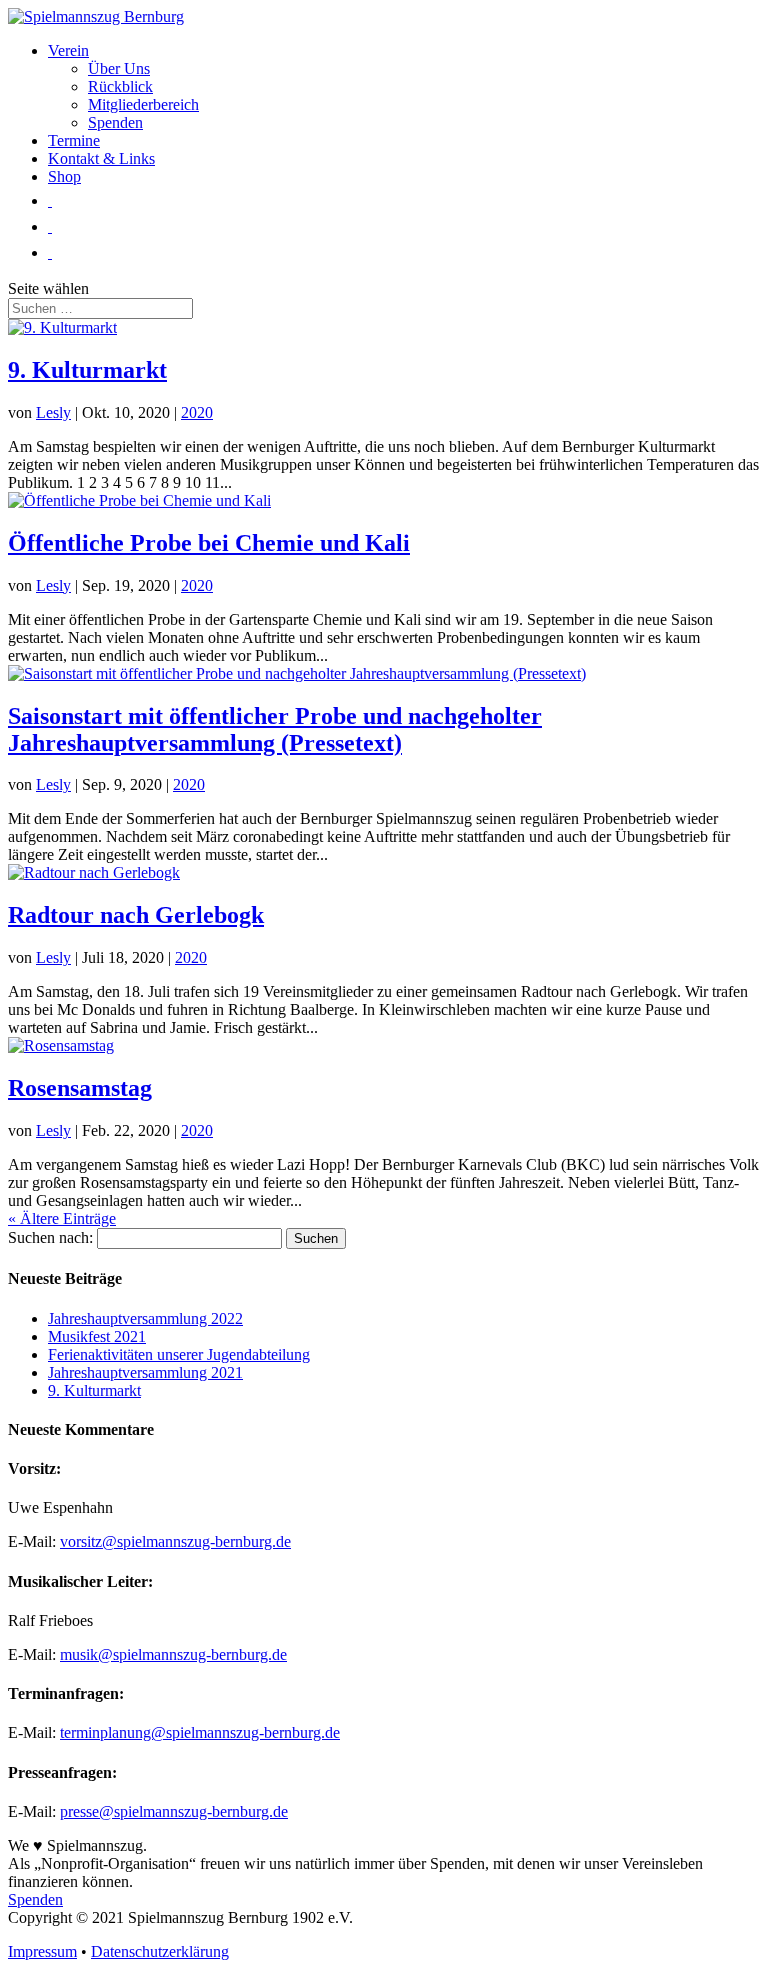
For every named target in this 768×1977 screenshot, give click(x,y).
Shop (64, 176)
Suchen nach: (50, 1237)
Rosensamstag (80, 1088)
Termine (74, 140)
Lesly (53, 412)
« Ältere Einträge (62, 1218)
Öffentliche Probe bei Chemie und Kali (209, 543)
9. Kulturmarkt (87, 370)
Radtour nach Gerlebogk (136, 915)
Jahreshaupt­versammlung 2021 (145, 1372)
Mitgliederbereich (143, 104)
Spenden (115, 122)
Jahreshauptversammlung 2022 (145, 1318)
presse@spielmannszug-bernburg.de (174, 1811)
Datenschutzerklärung (160, 1951)
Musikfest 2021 (97, 1336)
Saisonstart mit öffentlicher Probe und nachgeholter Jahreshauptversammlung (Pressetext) (275, 729)
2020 (197, 412)
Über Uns (119, 68)
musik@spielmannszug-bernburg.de (173, 1654)
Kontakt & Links (101, 158)
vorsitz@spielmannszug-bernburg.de (175, 1541)
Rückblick (120, 86)
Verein (68, 50)
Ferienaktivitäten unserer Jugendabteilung (179, 1354)
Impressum (42, 1951)
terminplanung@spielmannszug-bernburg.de (200, 1732)
